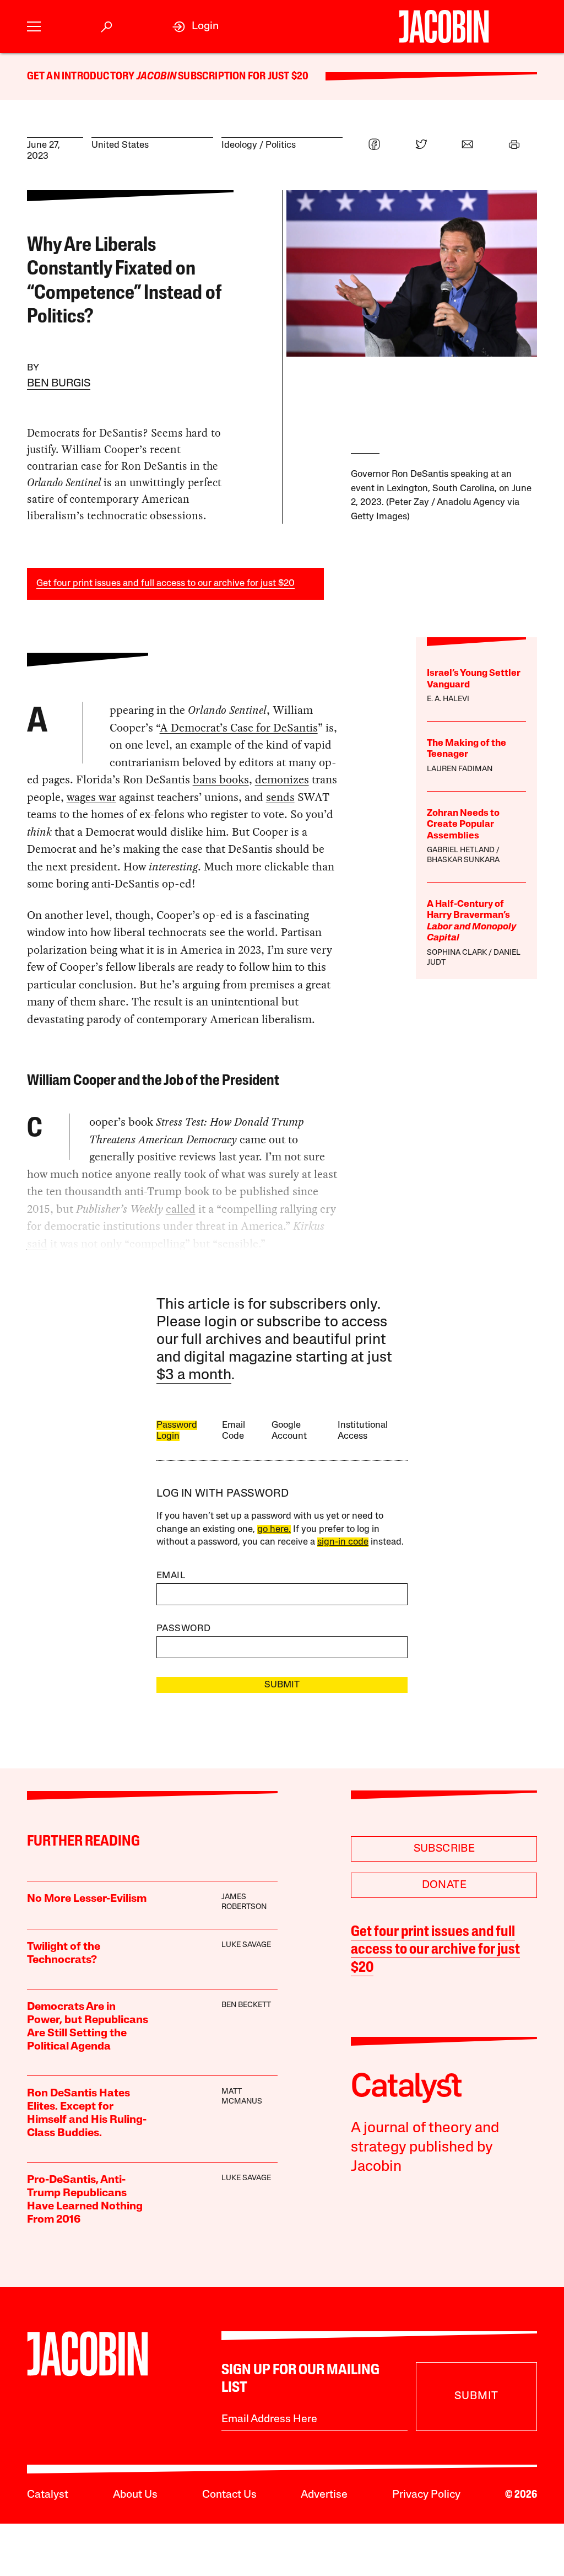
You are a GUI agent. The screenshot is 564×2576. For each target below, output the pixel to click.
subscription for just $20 (242, 77)
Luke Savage (246, 1945)
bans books (221, 779)
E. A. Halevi (448, 699)
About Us (135, 2495)
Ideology (239, 145)
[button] (34, 27)
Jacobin (156, 77)
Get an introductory (82, 77)
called (181, 1209)
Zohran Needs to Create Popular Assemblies (463, 825)
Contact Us (229, 2495)
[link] (196, 27)
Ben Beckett (246, 2005)
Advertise (324, 2495)
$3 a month (194, 1376)
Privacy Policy (426, 2495)
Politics (281, 145)
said (37, 1244)
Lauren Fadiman (460, 769)
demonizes (282, 779)
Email (171, 1576)
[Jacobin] (444, 26)
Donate (444, 1885)
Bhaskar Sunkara (463, 860)
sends (280, 797)
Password (183, 1629)
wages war (91, 797)
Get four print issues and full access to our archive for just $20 (166, 584)
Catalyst (48, 2495)
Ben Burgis (59, 384)
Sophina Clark (457, 953)
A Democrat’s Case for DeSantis (239, 728)
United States (120, 145)
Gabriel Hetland (461, 850)
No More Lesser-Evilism (87, 1899)
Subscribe (444, 1849)
